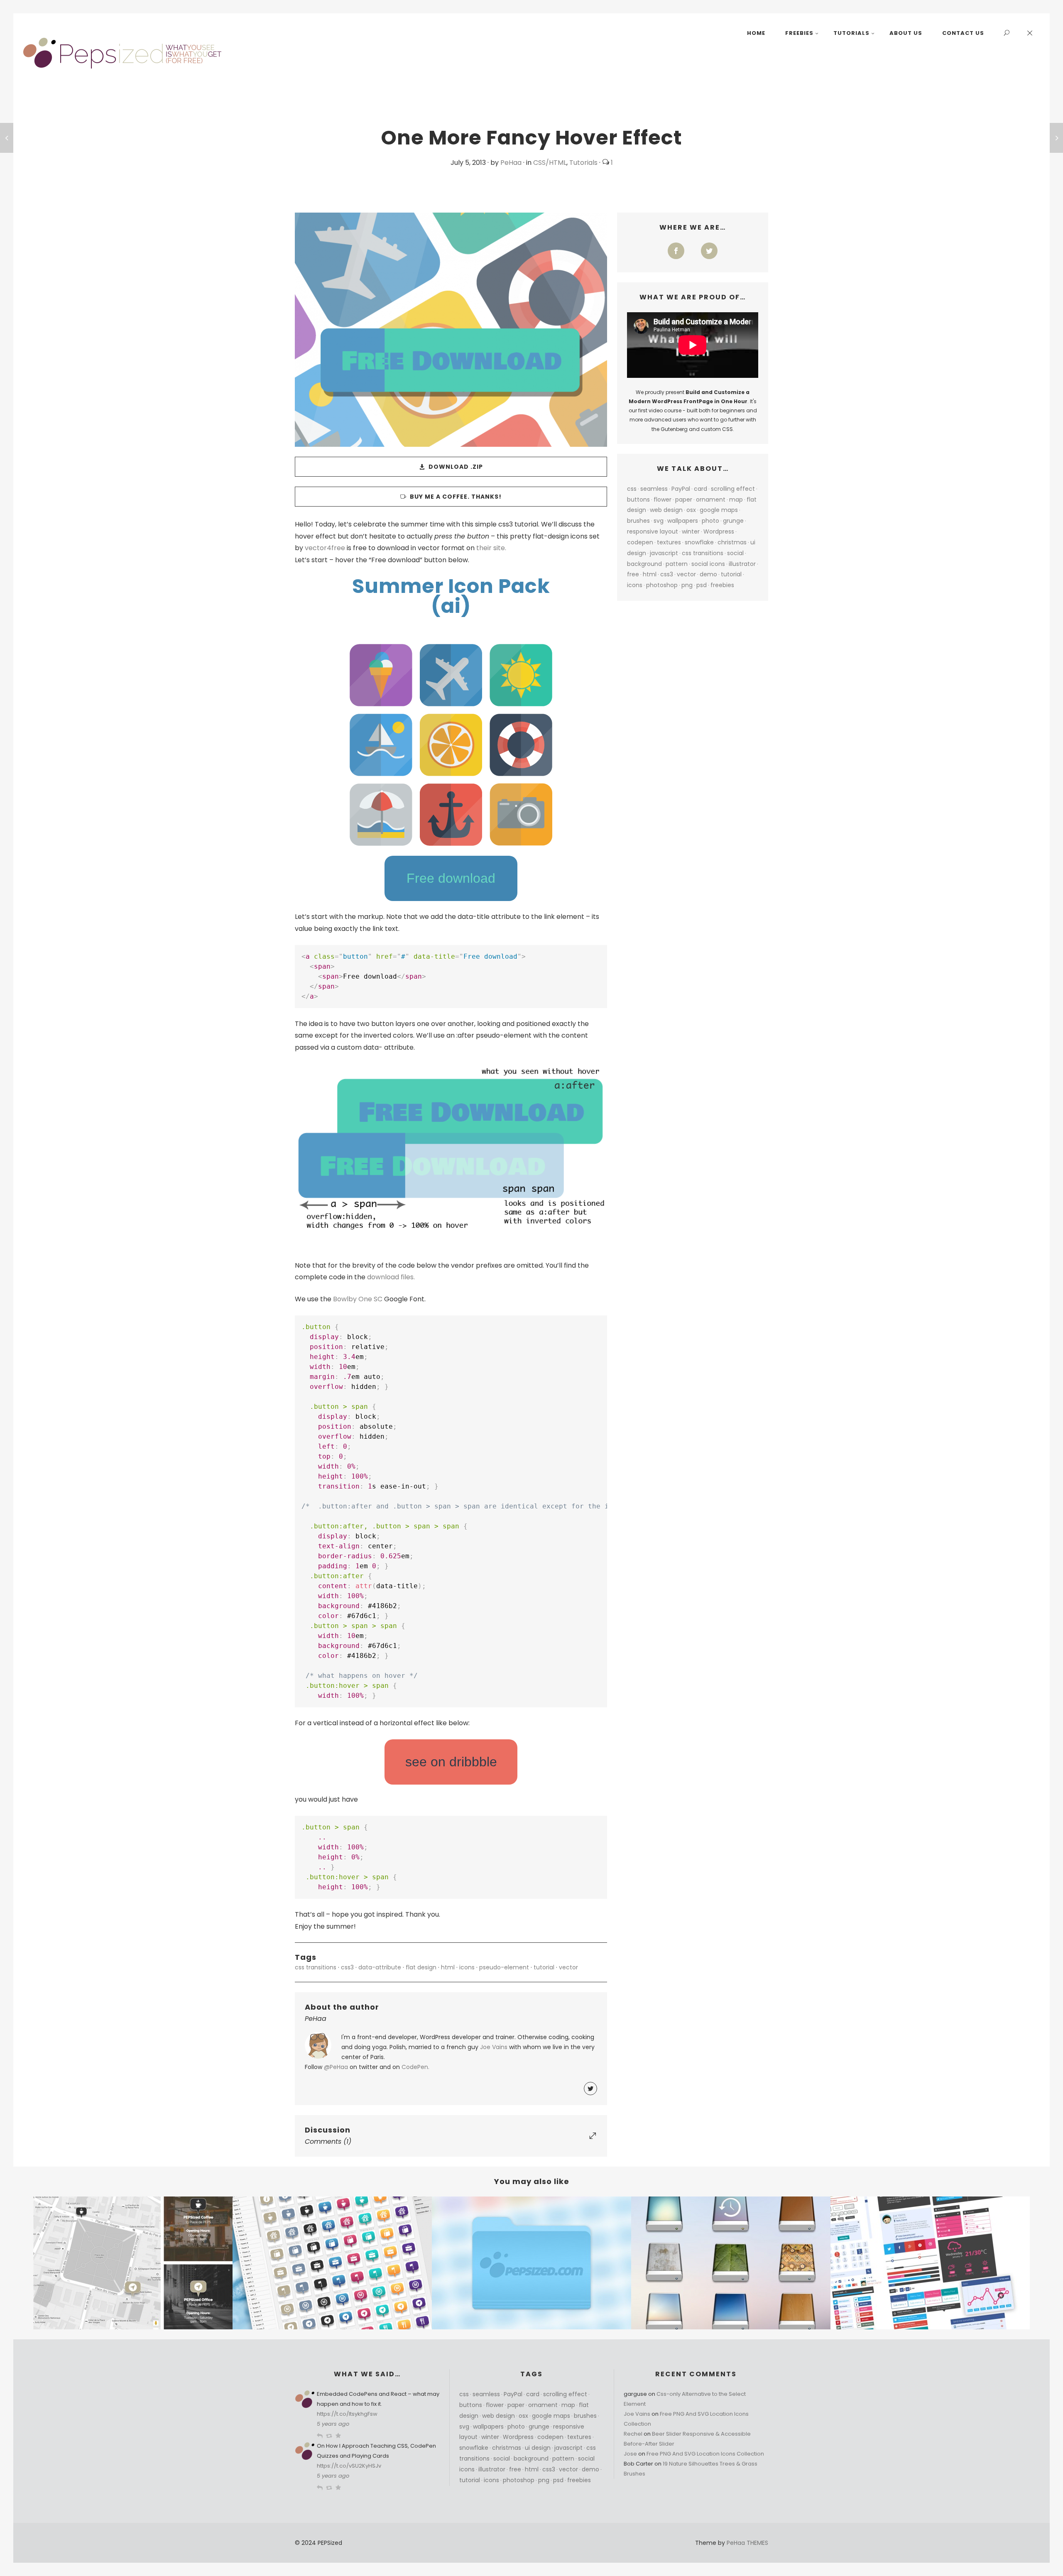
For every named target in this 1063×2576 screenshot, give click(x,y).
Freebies (799, 33)
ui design (538, 2448)
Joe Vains (494, 2047)
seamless (654, 489)
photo (710, 521)
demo (708, 574)
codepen (640, 542)
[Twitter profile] (590, 2089)
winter (691, 531)
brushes (638, 521)
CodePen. (415, 2067)
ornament (711, 500)
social (735, 553)
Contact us (963, 33)
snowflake (699, 542)
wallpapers (683, 521)
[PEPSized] (123, 53)
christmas (732, 542)
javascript (664, 553)
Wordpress (719, 531)
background (644, 564)
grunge (733, 521)
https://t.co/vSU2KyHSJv (349, 2466)
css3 (347, 1967)
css (632, 489)
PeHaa (511, 163)
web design (666, 510)
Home (756, 33)
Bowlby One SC (358, 1299)
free (633, 574)
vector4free (325, 548)
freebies (722, 585)
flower (663, 500)
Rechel (633, 2434)
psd (702, 585)
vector (568, 1967)
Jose (630, 2454)
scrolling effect (733, 489)
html (448, 1967)
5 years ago (333, 2424)
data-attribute (380, 1967)
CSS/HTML (550, 163)
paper (684, 500)
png (687, 585)
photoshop (662, 585)
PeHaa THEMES (747, 2543)
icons (467, 1967)
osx (691, 510)
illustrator (742, 564)
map (736, 500)
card (701, 489)
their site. (491, 548)
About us (906, 33)
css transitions (316, 1967)
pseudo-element (504, 1967)
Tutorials (851, 33)
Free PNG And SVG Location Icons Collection (705, 2454)
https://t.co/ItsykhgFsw (347, 2414)
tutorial (544, 1967)
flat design (421, 1967)
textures (669, 542)
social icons (708, 564)
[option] (133, 2263)
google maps (719, 510)
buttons (638, 500)
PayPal (681, 489)
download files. (391, 1277)
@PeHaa (336, 2067)
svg (659, 521)
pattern (677, 564)
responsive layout (653, 531)
